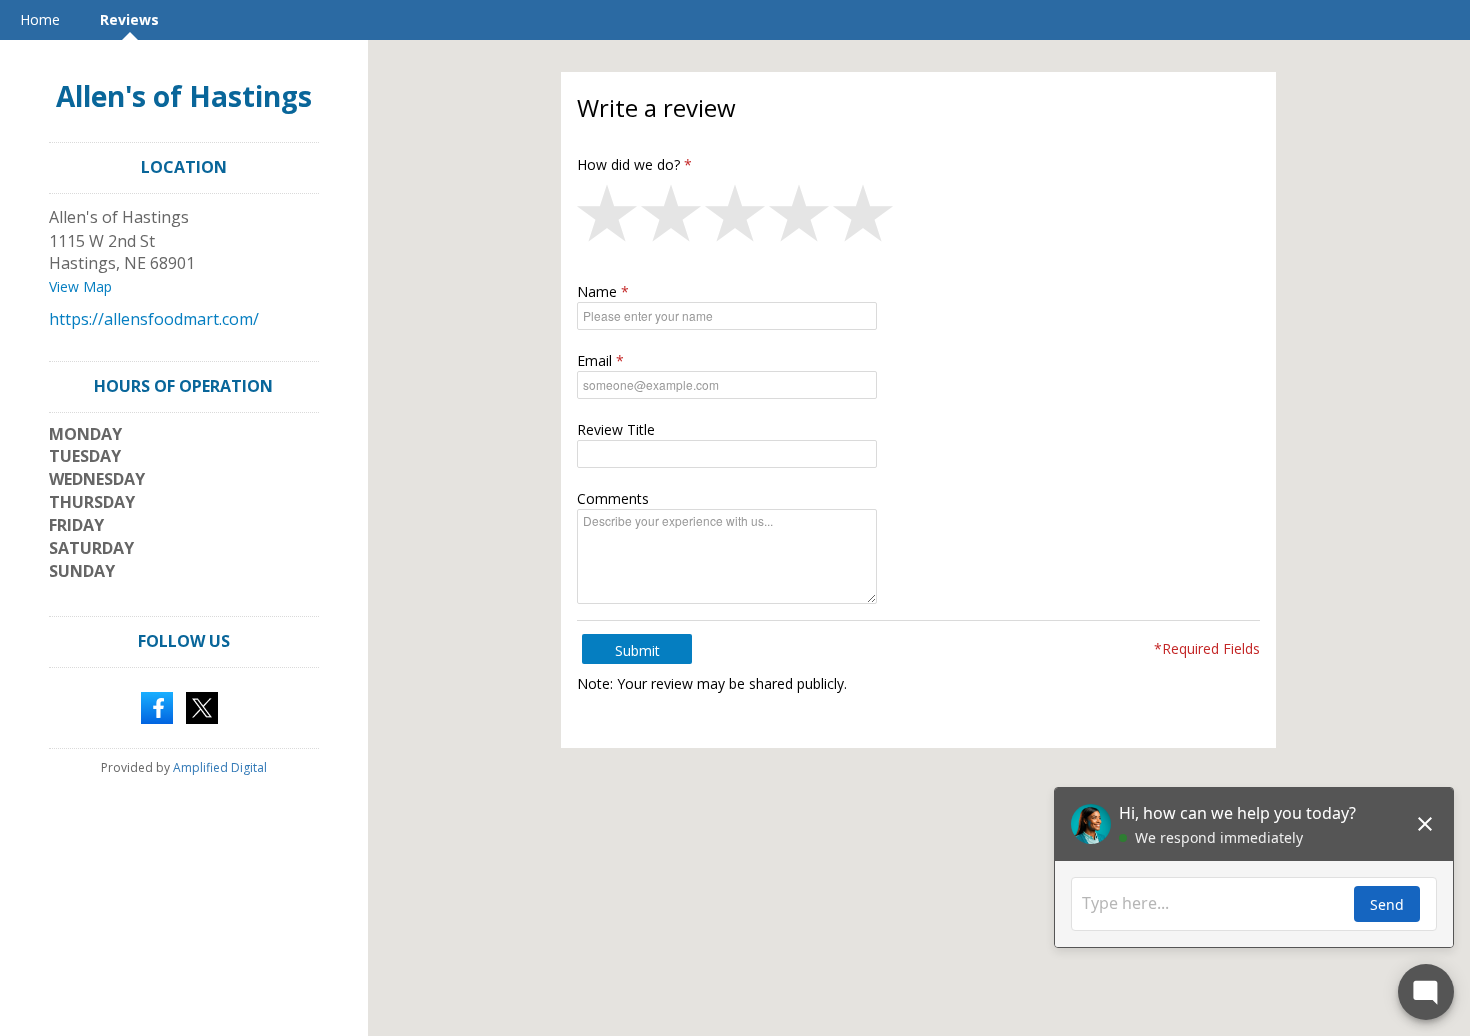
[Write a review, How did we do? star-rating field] (918, 218)
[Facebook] (157, 706)
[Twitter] (202, 706)
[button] (609, 218)
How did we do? (628, 164)
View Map (80, 286)
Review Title (616, 429)
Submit (637, 650)
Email (594, 360)
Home (40, 19)
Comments (613, 498)
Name (597, 291)
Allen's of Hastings (184, 96)
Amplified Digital (220, 767)
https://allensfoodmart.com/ (154, 319)
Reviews (129, 19)
